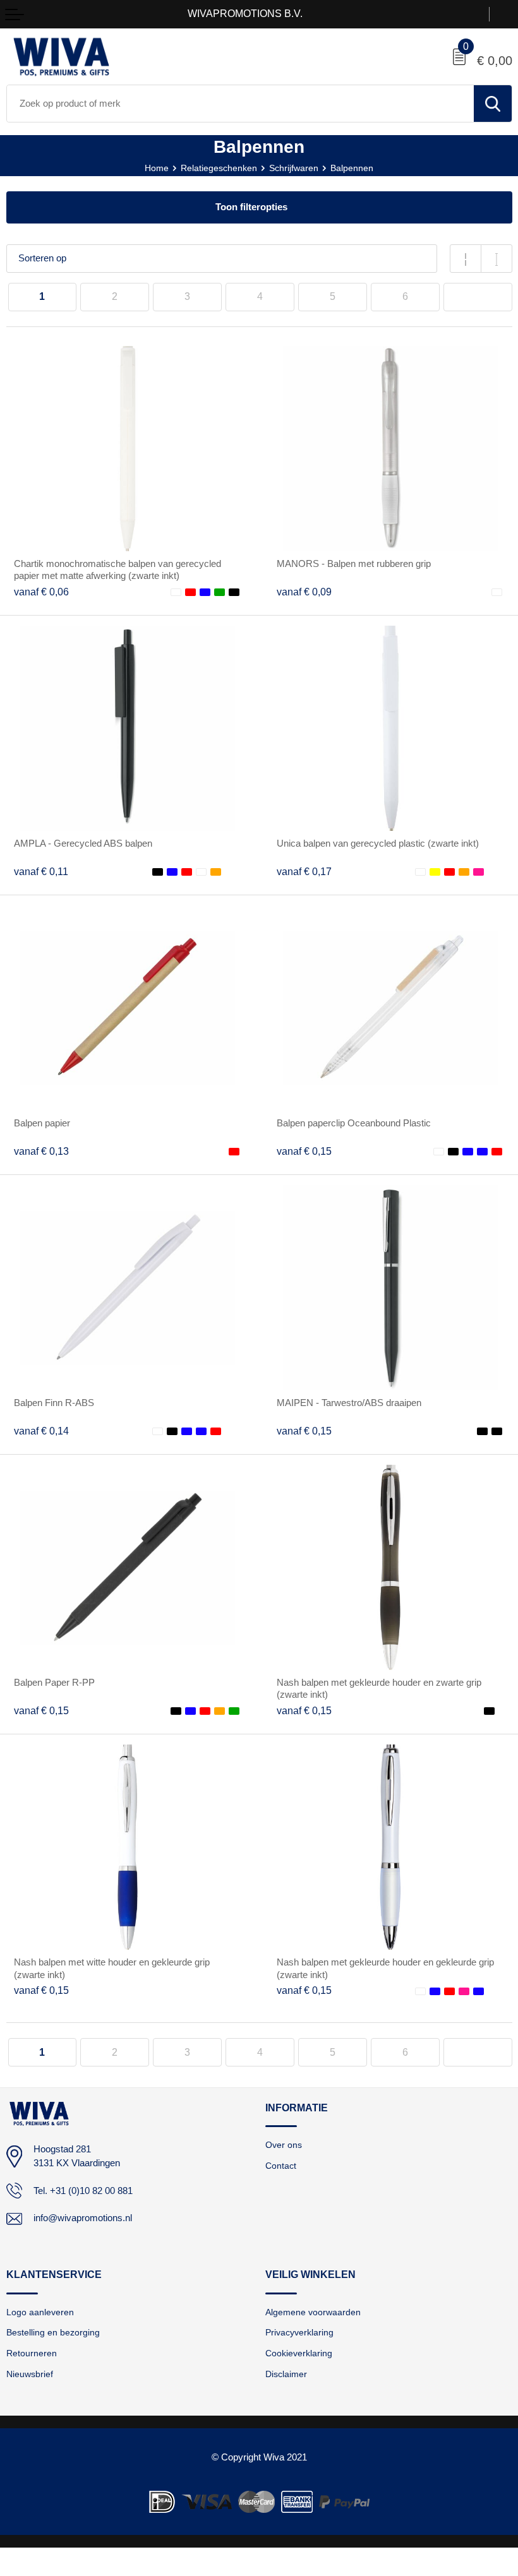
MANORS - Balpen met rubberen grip (354, 564)
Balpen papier (42, 1123)
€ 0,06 (41, 592)
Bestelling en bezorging (53, 2332)
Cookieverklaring (299, 2353)
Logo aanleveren (40, 2312)
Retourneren (32, 2353)
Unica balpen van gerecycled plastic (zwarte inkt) (378, 844)
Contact (281, 2166)
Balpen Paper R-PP (54, 1683)
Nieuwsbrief (30, 2374)
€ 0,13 (41, 1151)
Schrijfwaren (294, 168)
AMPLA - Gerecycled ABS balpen (83, 844)
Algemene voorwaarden (313, 2312)
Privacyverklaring (299, 2332)
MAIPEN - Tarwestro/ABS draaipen (349, 1403)
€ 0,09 (304, 592)
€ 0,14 (41, 1431)
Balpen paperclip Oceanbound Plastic (354, 1123)
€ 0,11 (41, 872)
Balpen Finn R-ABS (54, 1403)
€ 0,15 (304, 1151)
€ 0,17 (304, 872)
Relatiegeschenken (219, 168)
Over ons (284, 2145)
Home (157, 168)
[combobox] (240, 104)
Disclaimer (286, 2374)
